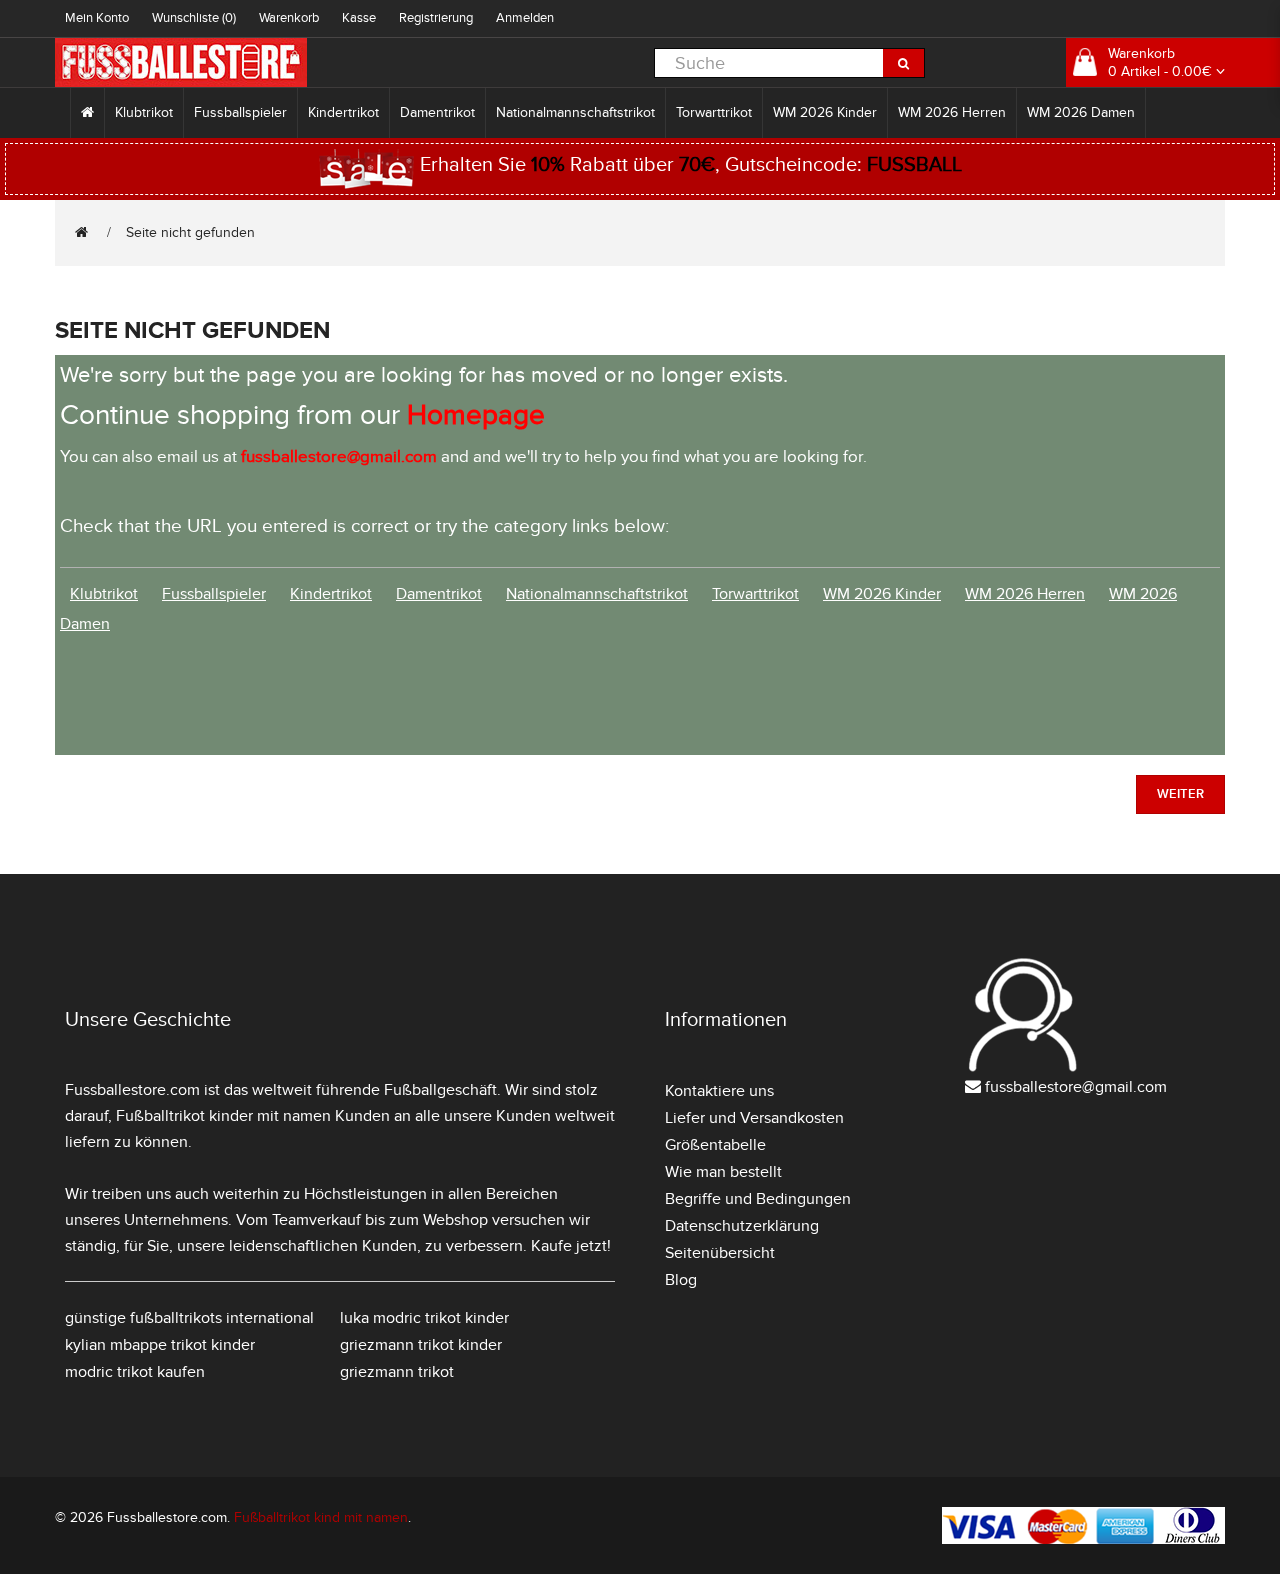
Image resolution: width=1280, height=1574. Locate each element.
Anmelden (525, 18)
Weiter (1180, 794)
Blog (681, 1280)
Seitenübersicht (720, 1253)
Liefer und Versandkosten (754, 1118)
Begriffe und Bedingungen (758, 1199)
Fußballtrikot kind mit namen (321, 1517)
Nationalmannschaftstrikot (575, 112)
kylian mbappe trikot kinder (160, 1345)
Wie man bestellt (723, 1172)
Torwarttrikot (714, 112)
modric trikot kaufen (135, 1372)
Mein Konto (97, 18)
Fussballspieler (240, 112)
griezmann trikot (397, 1372)
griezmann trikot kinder (421, 1345)
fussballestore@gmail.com (1076, 1087)
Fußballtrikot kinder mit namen (223, 1116)
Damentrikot (437, 112)
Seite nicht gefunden (190, 232)
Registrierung (436, 18)
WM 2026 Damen (1081, 112)
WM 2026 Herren (952, 112)
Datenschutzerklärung (742, 1226)
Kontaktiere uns (719, 1091)
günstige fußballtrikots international (189, 1318)
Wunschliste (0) (194, 18)
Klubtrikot (144, 112)
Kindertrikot (343, 112)
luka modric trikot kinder (424, 1318)
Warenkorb (289, 18)
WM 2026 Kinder (825, 112)
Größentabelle (715, 1145)
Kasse (359, 18)
